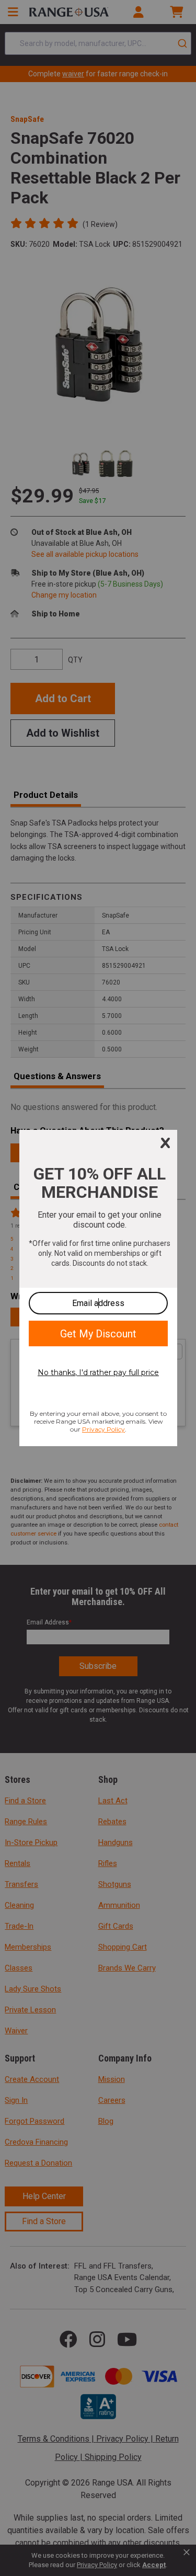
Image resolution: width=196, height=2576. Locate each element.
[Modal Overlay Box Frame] (98, 1288)
